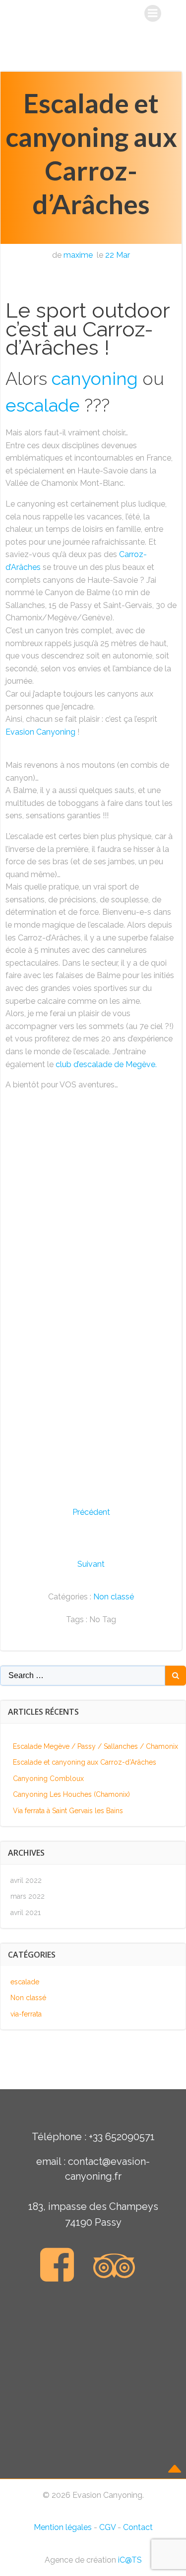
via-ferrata (26, 2014)
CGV (107, 2527)
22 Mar (118, 255)
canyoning (95, 378)
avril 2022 (26, 1880)
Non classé (114, 1597)
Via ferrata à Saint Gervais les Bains (68, 1811)
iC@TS (130, 2560)
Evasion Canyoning (40, 732)
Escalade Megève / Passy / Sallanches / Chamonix (95, 1746)
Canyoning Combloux (48, 1779)
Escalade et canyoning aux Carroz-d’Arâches (85, 1762)
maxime (78, 255)
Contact (138, 2527)
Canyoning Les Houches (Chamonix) (71, 1794)
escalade (43, 405)
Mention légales (63, 2527)
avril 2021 (26, 1913)
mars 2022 (28, 1896)
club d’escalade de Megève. (106, 1064)
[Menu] (153, 13)
